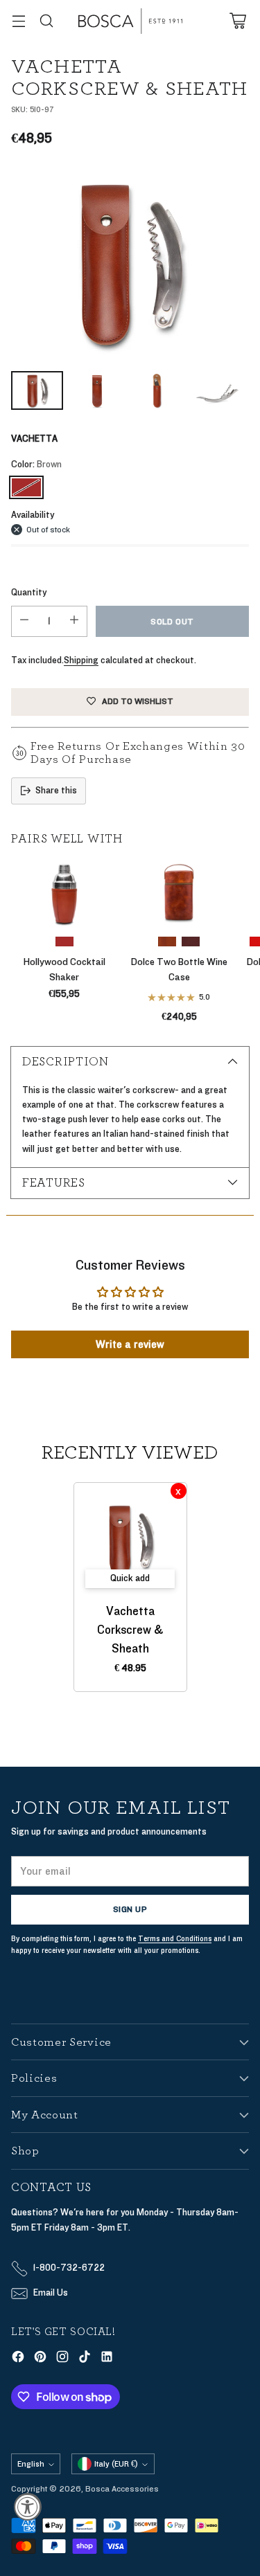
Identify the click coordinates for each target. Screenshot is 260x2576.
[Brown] (26, 487)
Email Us (51, 2293)
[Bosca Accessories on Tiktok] (85, 2359)
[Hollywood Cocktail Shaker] (64, 892)
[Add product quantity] (74, 621)
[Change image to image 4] (217, 390)
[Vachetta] (130, 263)
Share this (56, 791)
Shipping (81, 660)
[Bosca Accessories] (130, 21)
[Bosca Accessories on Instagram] (62, 2359)
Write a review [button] (130, 1344)
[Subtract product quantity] (24, 621)
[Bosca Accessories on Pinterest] (40, 2359)
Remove (179, 1491)
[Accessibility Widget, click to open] (28, 2507)
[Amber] (167, 942)
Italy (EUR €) (116, 2464)
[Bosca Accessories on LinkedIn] (107, 2359)
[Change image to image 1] (37, 390)
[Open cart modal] (237, 21)
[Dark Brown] (191, 942)
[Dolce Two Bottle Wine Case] (180, 892)
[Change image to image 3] (157, 390)
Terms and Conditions (175, 1939)
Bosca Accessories (122, 2489)
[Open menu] (18, 21)
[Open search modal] (46, 21)
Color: (36, 465)
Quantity (29, 593)
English (31, 2464)
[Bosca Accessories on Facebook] (18, 2359)
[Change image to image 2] (97, 390)
